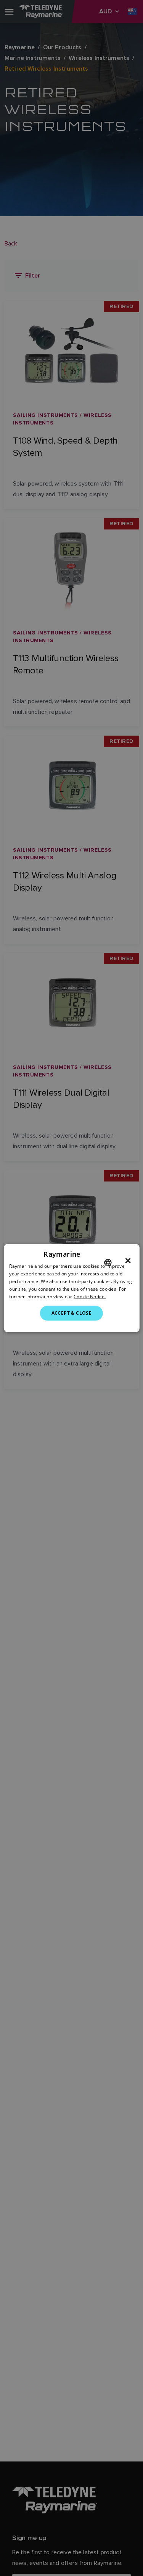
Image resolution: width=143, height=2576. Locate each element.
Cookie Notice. (90, 1296)
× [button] (128, 1261)
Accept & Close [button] (72, 1313)
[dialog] (71, 1288)
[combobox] (108, 1263)
